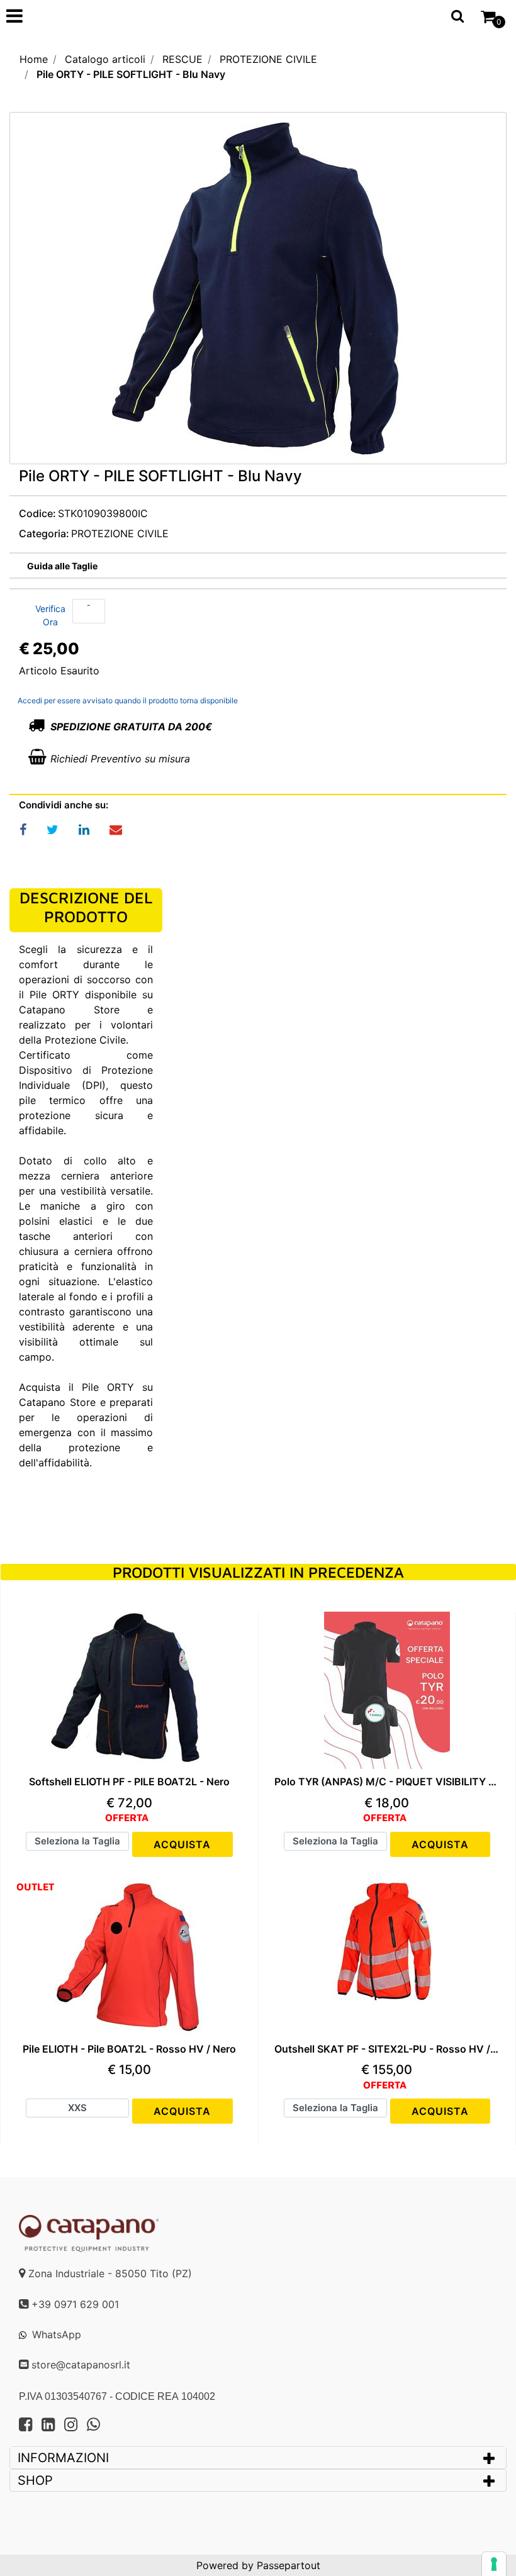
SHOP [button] (35, 2480)
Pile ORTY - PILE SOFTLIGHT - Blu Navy (131, 74)
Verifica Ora (50, 615)
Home (34, 59)
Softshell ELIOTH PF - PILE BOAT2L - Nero (129, 1782)
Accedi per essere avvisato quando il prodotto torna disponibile (128, 700)
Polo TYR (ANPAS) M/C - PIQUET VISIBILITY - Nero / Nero (387, 1782)
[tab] (258, 2458)
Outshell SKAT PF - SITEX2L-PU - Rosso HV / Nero (387, 2049)
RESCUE (182, 59)
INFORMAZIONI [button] (65, 2458)
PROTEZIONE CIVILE (268, 59)
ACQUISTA (182, 1844)
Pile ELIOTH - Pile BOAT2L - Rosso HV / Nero (129, 2049)
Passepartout (289, 2565)
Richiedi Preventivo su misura (120, 759)
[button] (258, 292)
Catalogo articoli (105, 59)
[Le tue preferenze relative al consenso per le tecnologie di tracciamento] (494, 2564)
